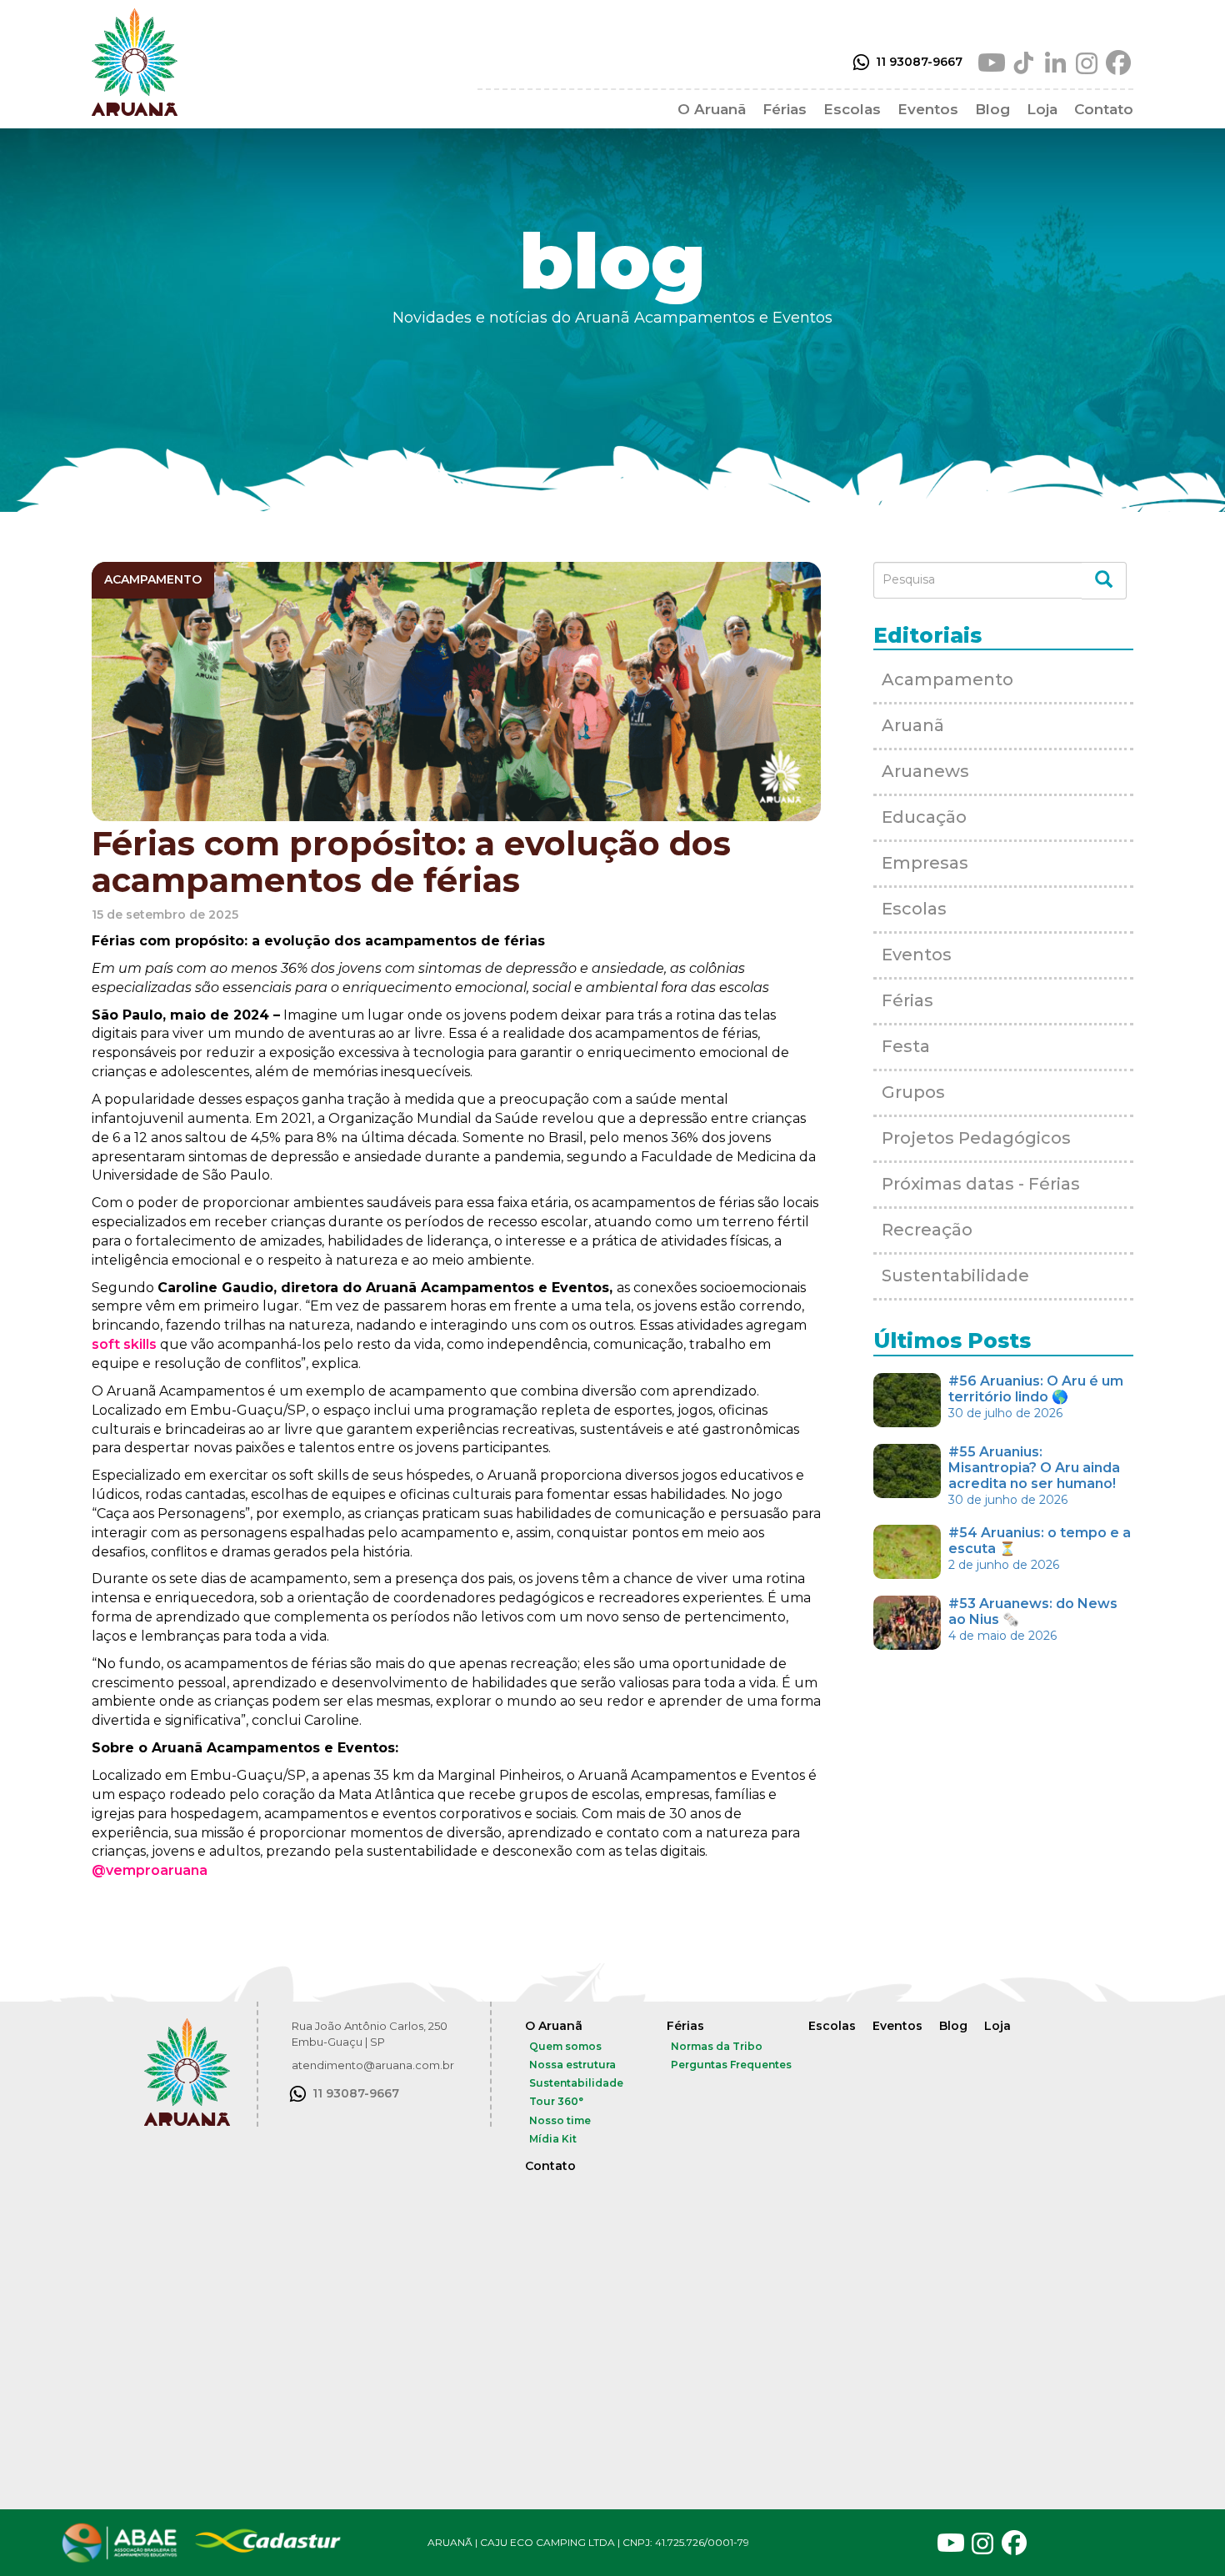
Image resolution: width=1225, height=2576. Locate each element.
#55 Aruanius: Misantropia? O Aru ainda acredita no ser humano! (1034, 1476)
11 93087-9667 (919, 62)
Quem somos (565, 2046)
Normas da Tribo (717, 2046)
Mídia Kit (553, 2139)
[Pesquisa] (1104, 581)
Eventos (928, 109)
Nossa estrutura (572, 2065)
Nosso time (560, 2120)
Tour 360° (556, 2101)
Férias (785, 109)
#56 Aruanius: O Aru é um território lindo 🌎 (1036, 1397)
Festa (906, 1046)
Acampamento (947, 679)
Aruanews (925, 771)
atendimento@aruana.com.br (373, 2065)
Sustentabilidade (955, 1275)
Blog (992, 109)
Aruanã (913, 725)
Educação (924, 817)
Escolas (852, 109)
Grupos (913, 1092)
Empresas (925, 863)
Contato (1104, 109)
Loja (1042, 109)
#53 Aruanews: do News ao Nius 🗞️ (1033, 1619)
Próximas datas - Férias (981, 1184)
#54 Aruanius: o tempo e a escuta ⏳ (1040, 1549)
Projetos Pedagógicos (976, 1138)
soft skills (124, 1344)
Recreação (927, 1230)
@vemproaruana (150, 1870)
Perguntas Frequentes (731, 2065)
